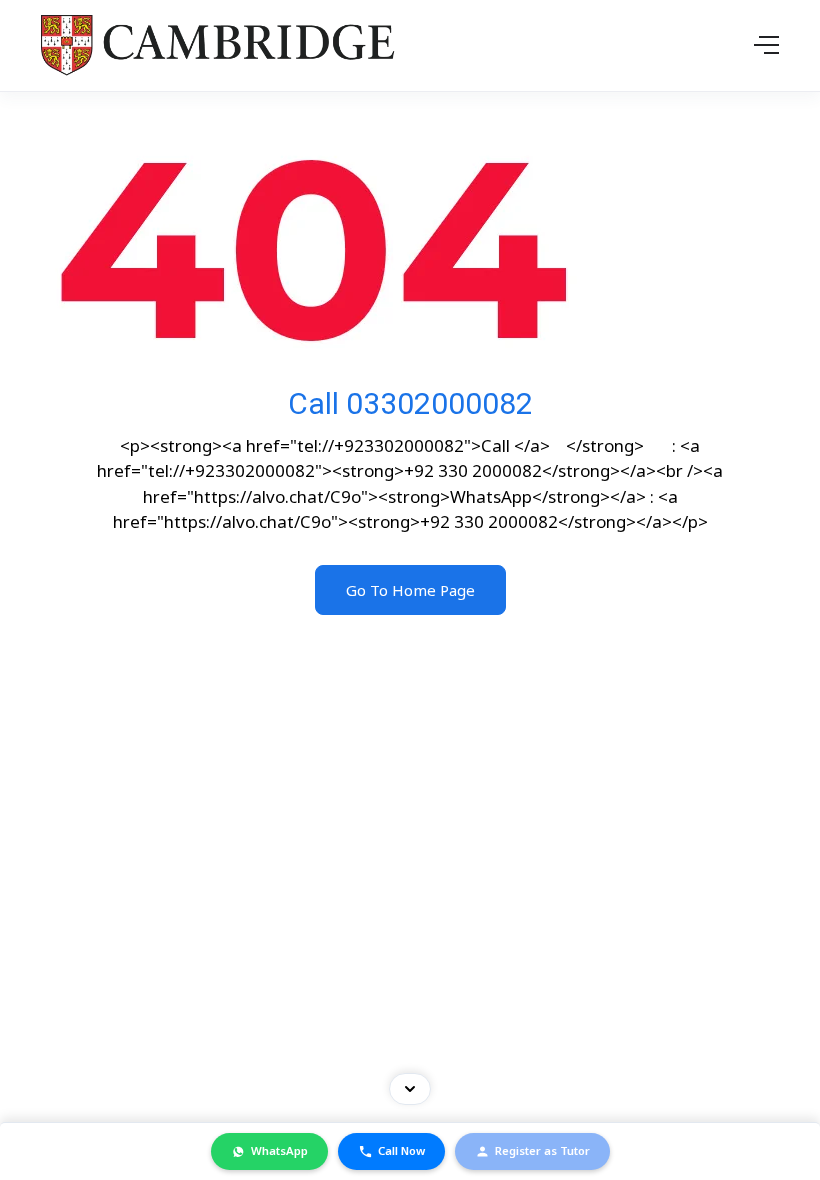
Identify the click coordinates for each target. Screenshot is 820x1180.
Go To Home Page (410, 590)
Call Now (401, 1150)
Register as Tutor (542, 1150)
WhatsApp (279, 1150)
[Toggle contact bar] (410, 1089)
